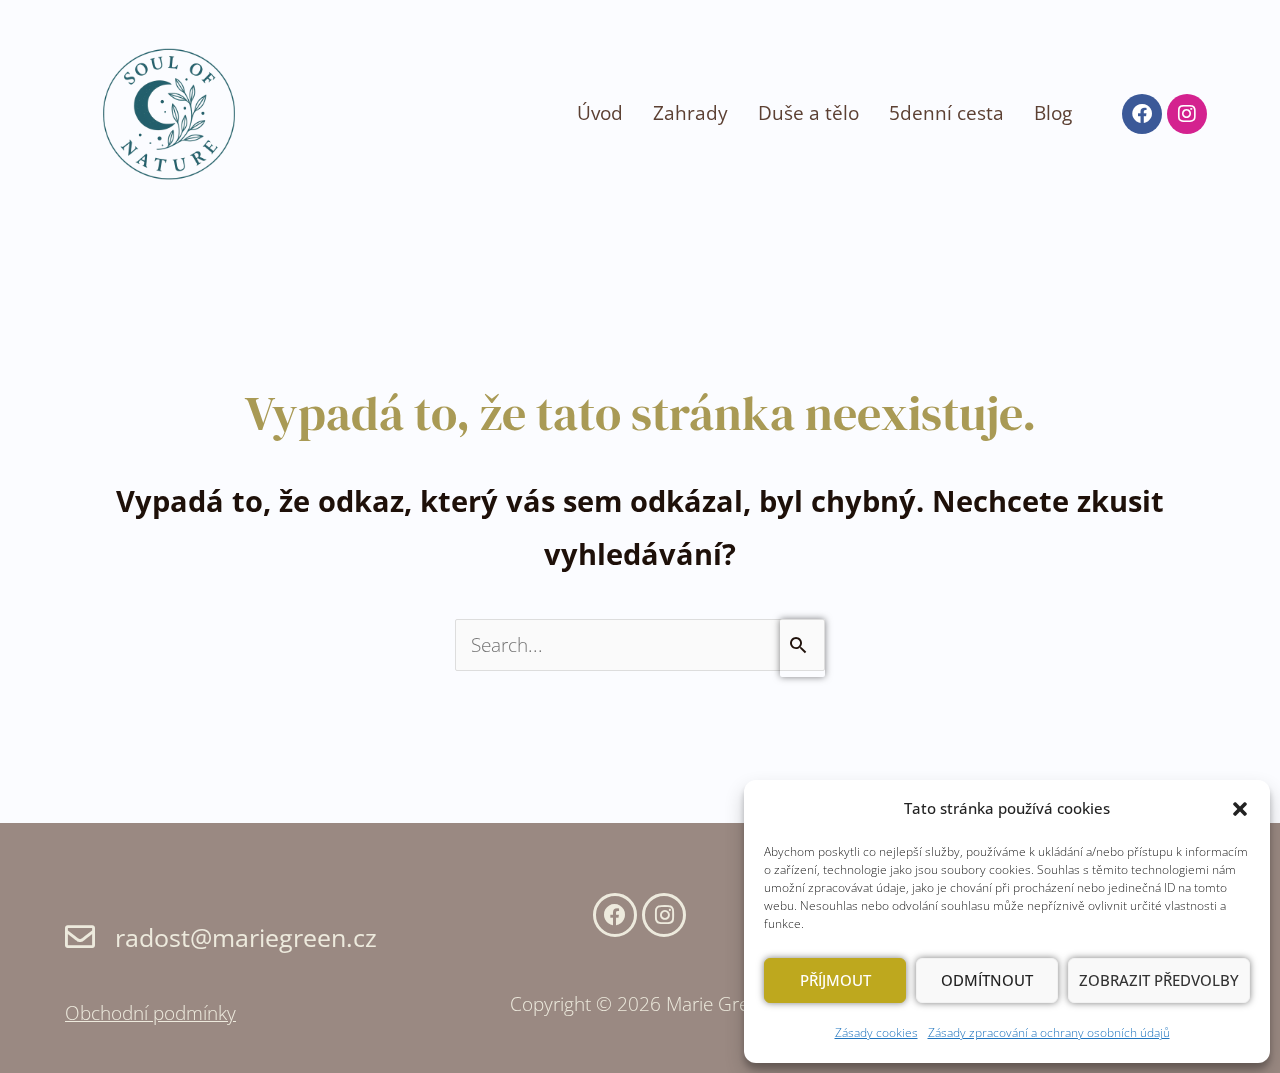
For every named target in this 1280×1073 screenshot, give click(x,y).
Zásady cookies (876, 1032)
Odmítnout (987, 980)
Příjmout (835, 980)
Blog (1053, 113)
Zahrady (690, 113)
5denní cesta (946, 113)
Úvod (600, 113)
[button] (1240, 809)
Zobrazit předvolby (1159, 980)
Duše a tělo (808, 113)
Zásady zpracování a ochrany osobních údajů (1049, 1032)
